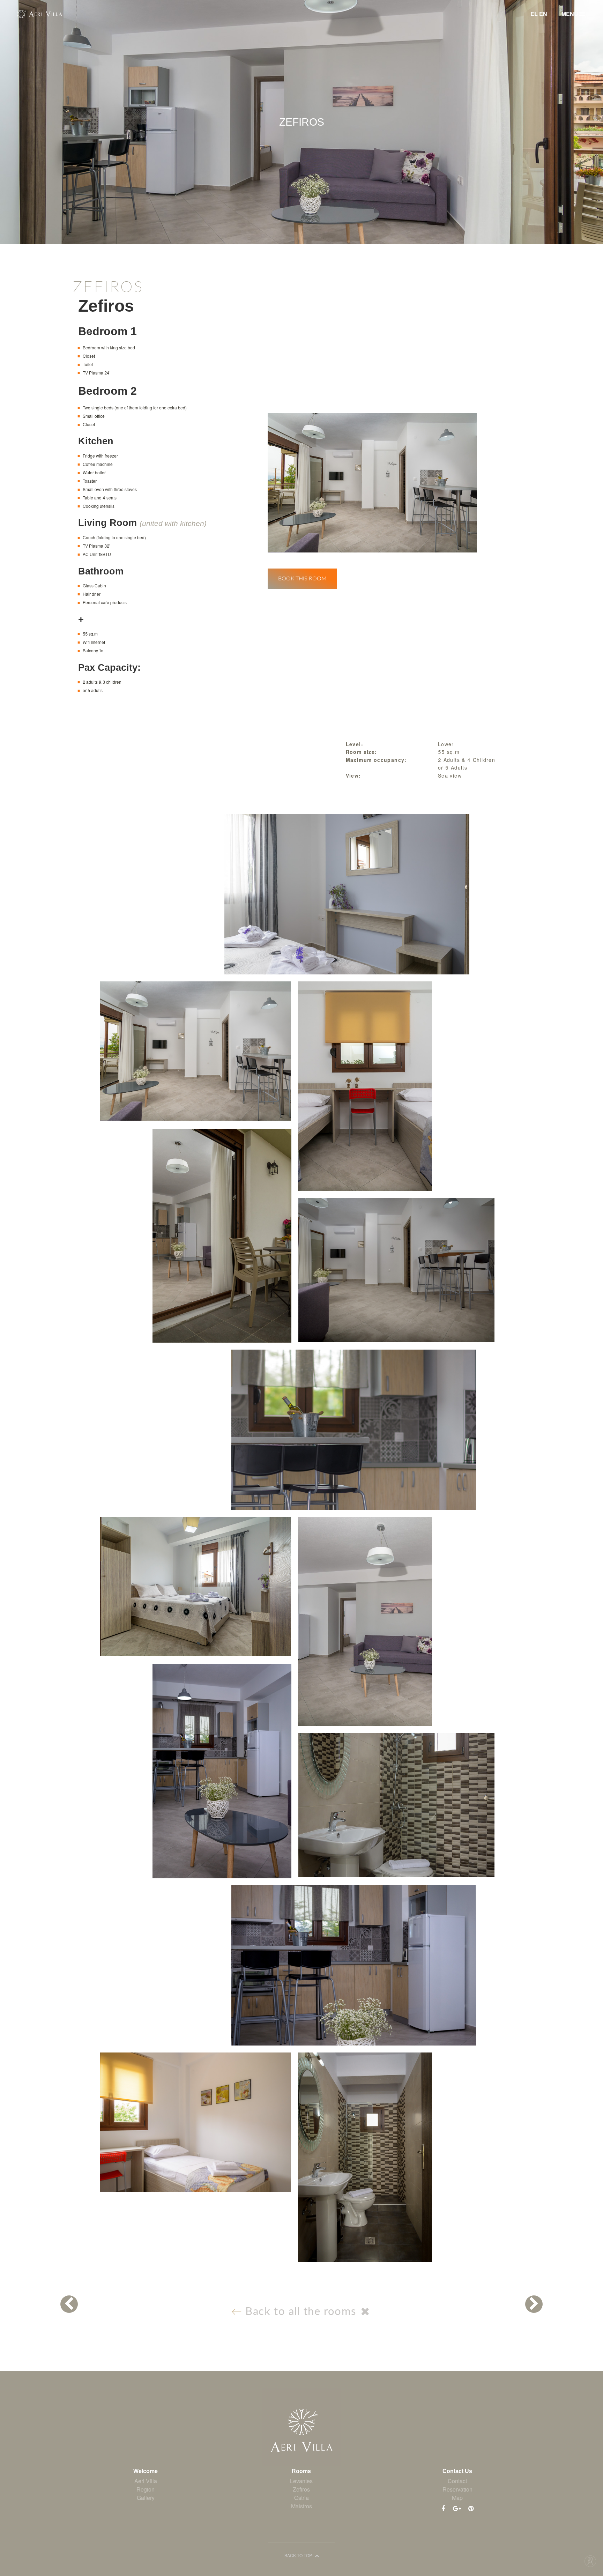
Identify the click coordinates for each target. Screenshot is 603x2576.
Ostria (301, 2498)
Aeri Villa (146, 2481)
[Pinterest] (471, 2508)
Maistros (301, 2506)
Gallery (146, 2498)
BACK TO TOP (299, 2555)
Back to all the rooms (301, 2312)
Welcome (146, 2471)
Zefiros (301, 2489)
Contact (457, 2481)
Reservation (457, 2489)
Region (146, 2489)
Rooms (301, 2471)
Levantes (301, 2481)
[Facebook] (443, 2508)
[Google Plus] (457, 2508)
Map (457, 2498)
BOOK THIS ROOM (302, 579)
